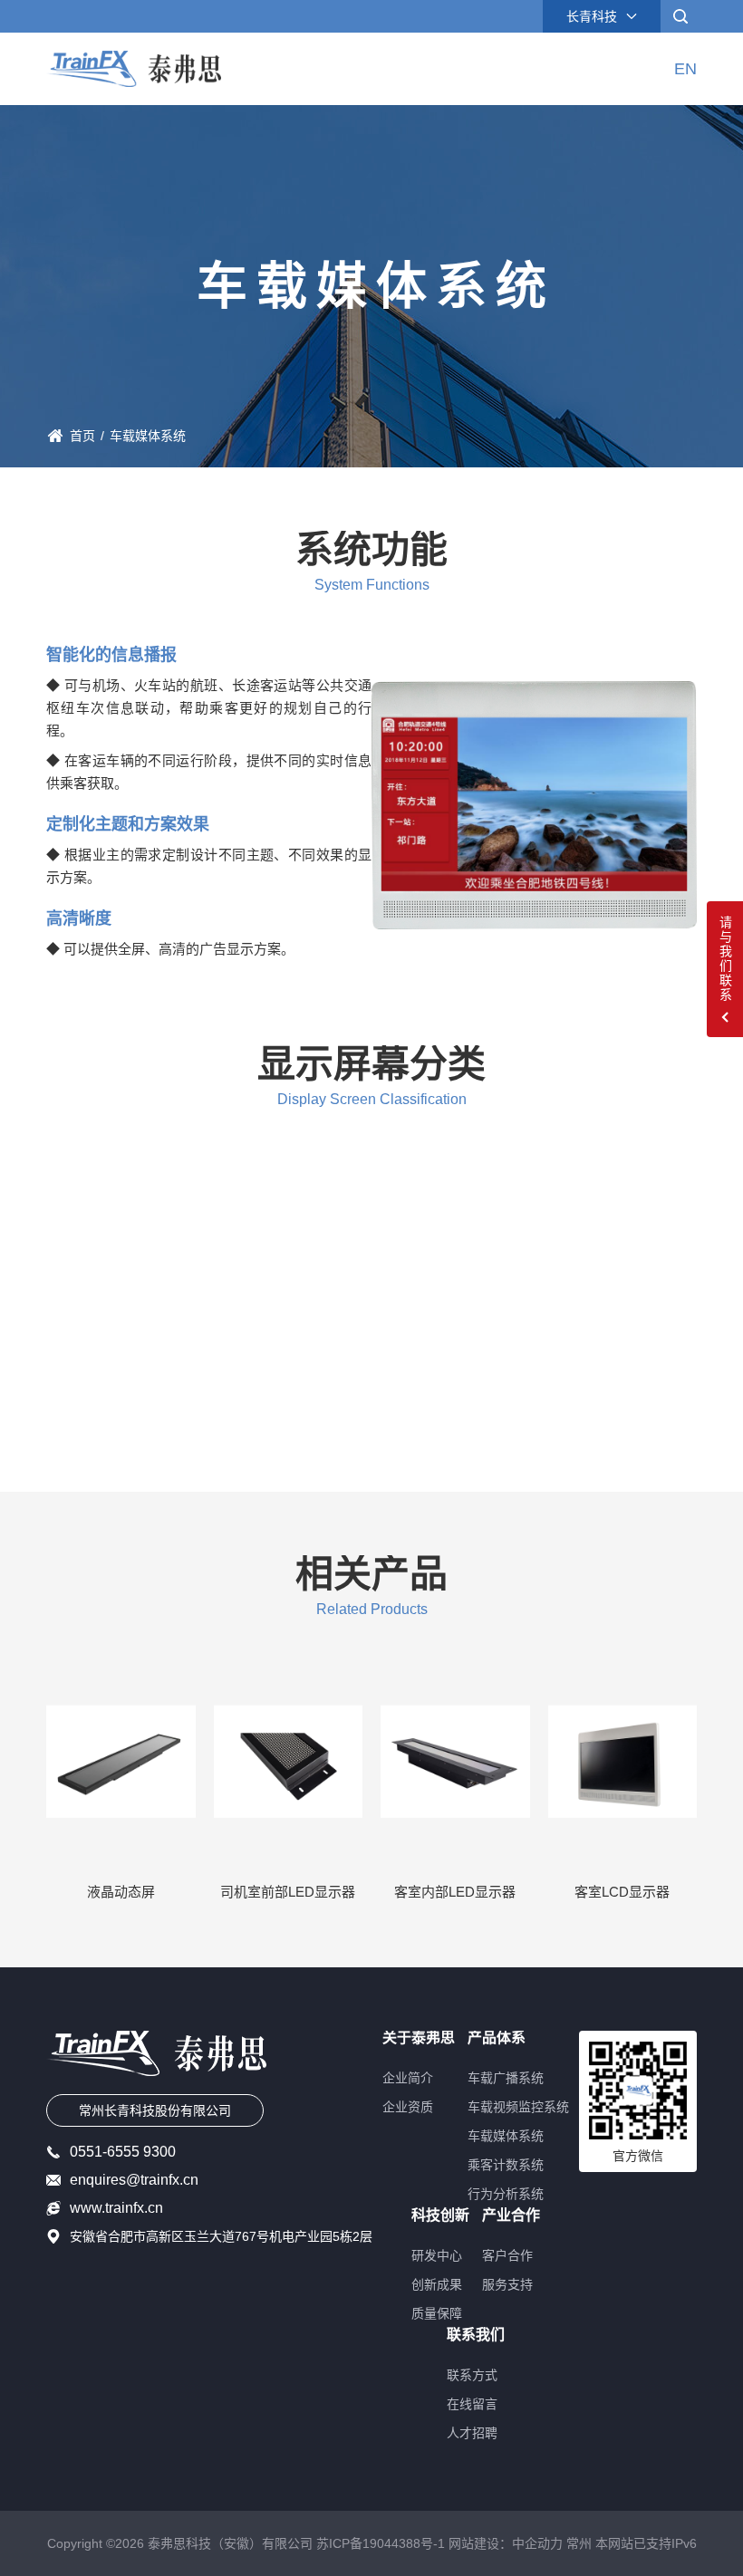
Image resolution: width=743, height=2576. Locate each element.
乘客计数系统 (506, 2165)
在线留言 (472, 2404)
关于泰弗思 (419, 2038)
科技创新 (440, 2216)
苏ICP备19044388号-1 (381, 2543)
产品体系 (497, 2038)
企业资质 (408, 2107)
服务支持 (507, 2284)
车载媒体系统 (506, 2136)
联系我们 (476, 2335)
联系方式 (472, 2375)
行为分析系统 (506, 2194)
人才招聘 (472, 2433)
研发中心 (437, 2255)
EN (685, 69)
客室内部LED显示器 (455, 1892)
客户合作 (507, 2255)
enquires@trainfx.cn (134, 2180)
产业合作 (511, 2216)
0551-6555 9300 (123, 2152)
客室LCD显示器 (622, 1892)
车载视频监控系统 (518, 2107)
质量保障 (437, 2313)
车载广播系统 (506, 2078)
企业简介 (408, 2078)
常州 (579, 2543)
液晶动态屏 (121, 1892)
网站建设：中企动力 (506, 2543)
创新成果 (437, 2284)
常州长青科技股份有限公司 (155, 2110)
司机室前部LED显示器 (288, 1892)
